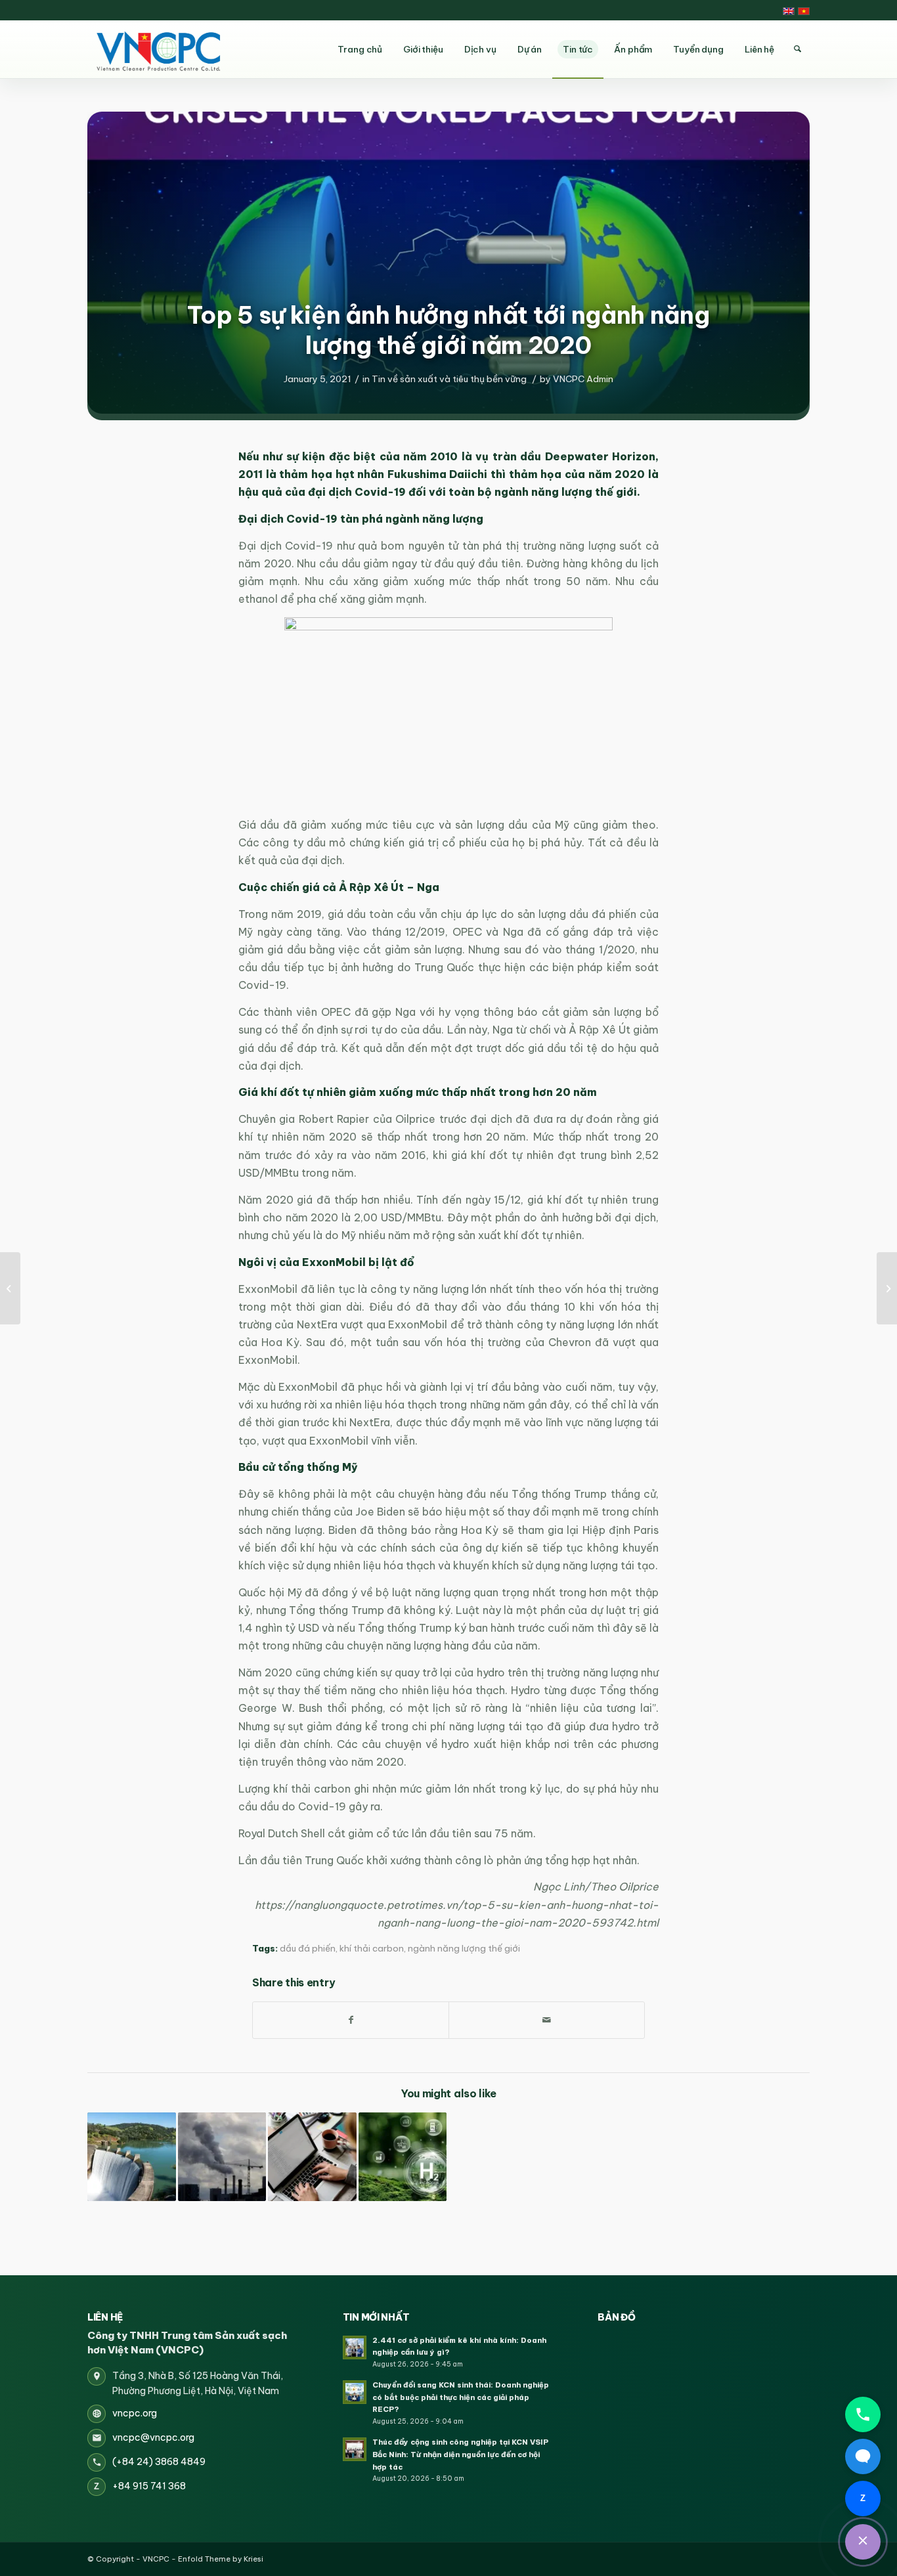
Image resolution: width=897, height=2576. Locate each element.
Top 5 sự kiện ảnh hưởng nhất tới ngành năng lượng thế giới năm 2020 (448, 330)
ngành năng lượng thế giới (464, 1949)
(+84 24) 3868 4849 (159, 2462)
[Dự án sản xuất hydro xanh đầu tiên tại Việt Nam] (403, 2157)
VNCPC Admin (583, 379)
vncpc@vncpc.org (153, 2437)
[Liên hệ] (863, 2542)
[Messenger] (863, 2456)
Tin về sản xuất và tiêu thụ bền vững (449, 379)
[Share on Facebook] (351, 2020)
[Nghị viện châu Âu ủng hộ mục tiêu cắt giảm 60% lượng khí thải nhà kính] (222, 2157)
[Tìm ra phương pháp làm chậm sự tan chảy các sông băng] (887, 1288)
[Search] (797, 49)
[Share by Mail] (547, 2020)
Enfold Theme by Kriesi (221, 2559)
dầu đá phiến (308, 1949)
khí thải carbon (372, 1949)
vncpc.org (135, 2413)
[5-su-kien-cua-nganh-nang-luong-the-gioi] (448, 263)
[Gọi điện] (863, 2414)
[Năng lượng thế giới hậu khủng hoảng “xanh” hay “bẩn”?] (132, 2157)
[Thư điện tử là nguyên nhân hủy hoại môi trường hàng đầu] (312, 2157)
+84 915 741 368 (149, 2486)
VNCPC (156, 2559)
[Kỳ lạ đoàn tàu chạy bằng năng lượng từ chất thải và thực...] (10, 1288)
